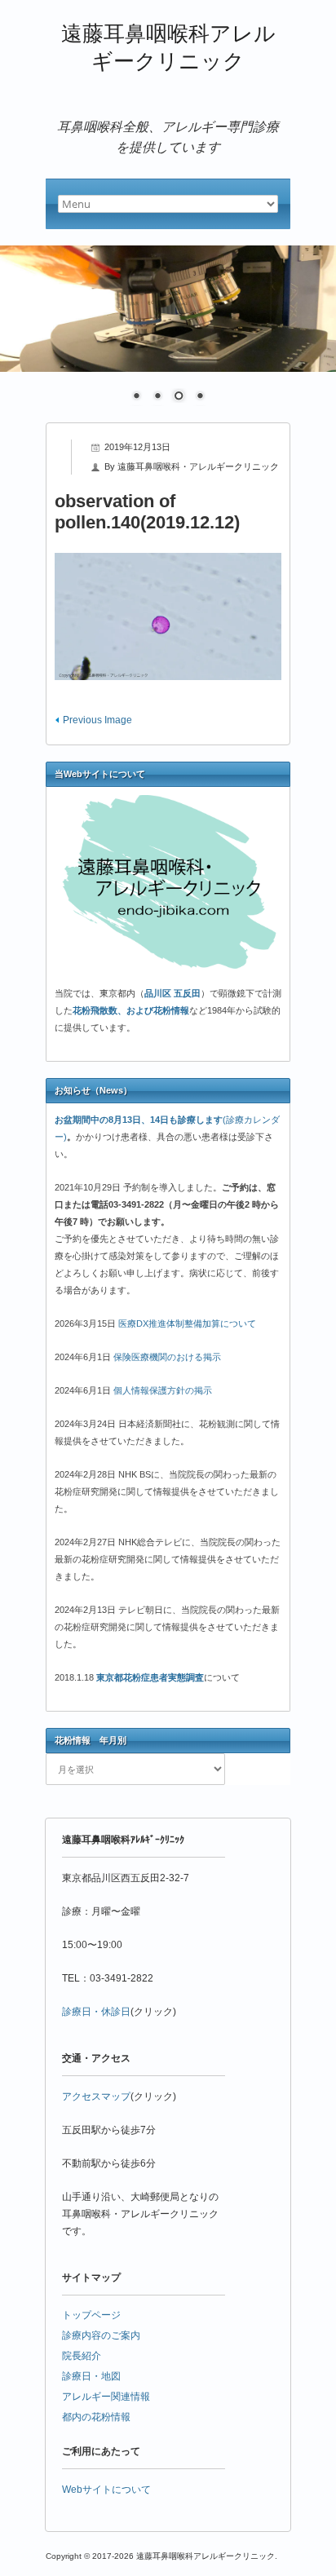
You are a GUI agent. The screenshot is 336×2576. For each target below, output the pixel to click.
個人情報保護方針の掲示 (163, 1390)
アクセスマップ (96, 2097)
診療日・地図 (91, 2376)
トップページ (91, 2315)
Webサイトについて (106, 2490)
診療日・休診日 (96, 2012)
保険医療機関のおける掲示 (167, 1357)
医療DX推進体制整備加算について (187, 1323)
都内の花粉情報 (96, 2417)
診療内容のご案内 (101, 2335)
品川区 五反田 (172, 993)
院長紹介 (82, 2356)
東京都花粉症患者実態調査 (150, 1677)
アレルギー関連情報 (106, 2397)
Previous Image (97, 720)
